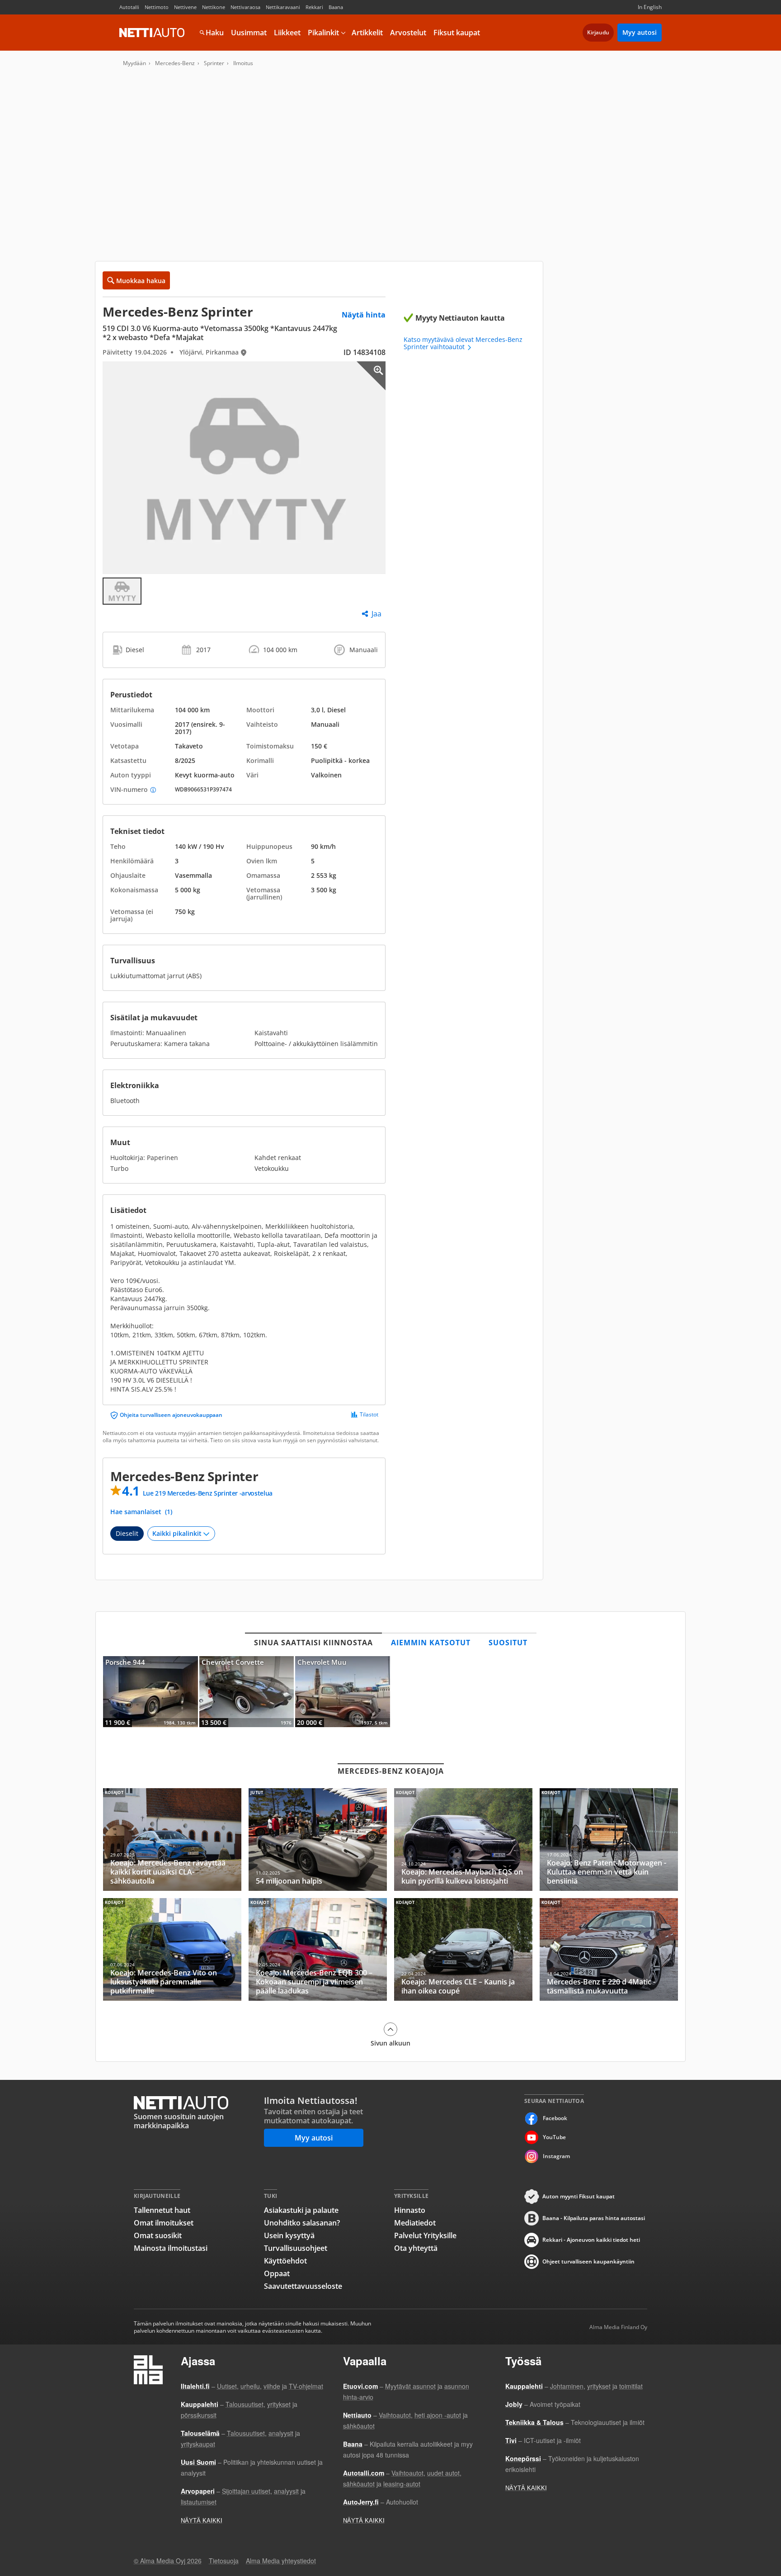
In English (650, 7)
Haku (215, 33)
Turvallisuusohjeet (296, 2248)
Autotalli (129, 7)
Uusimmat (249, 33)
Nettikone (214, 7)
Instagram (556, 2156)
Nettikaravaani (283, 7)
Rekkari (314, 7)
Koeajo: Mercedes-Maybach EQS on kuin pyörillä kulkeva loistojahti (463, 1840)
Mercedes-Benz (175, 63)
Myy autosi (640, 32)
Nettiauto (152, 33)
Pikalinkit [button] (323, 33)
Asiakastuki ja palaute (301, 2210)
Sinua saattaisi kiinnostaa (313, 1643)
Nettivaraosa (245, 7)
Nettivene (185, 7)
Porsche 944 (151, 1692)
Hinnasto (410, 2210)
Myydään (134, 63)
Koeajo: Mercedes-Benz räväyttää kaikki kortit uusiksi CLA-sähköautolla (172, 1840)
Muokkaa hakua (141, 281)
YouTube (554, 2137)
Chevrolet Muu (343, 1692)
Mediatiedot (415, 2223)
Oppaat (277, 2273)
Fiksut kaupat (457, 33)
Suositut (508, 1643)
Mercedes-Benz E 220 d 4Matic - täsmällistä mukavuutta (609, 1949)
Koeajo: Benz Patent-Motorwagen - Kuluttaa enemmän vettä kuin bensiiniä (609, 1840)
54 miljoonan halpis (318, 1840)
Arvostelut (408, 33)
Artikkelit (367, 33)
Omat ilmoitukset (164, 2223)
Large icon (371, 376)
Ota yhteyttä (416, 2248)
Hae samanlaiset (141, 1512)
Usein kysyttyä (289, 2235)
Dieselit (127, 1533)
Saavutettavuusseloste (303, 2286)
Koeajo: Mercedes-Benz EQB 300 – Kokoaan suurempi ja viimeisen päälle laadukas (318, 1949)
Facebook (555, 2118)
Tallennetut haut (162, 2210)
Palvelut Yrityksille (425, 2235)
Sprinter (214, 63)
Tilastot (369, 1415)
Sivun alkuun (390, 2043)
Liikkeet (287, 33)
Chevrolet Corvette (247, 1692)
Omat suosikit (158, 2235)
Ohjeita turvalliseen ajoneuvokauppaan (171, 1415)
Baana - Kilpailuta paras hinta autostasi (594, 2218)
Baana (336, 7)
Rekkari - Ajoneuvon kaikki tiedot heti (591, 2240)
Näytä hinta (364, 315)
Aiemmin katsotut (431, 1643)
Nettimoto (157, 7)
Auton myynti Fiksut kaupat (579, 2196)
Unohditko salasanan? (302, 2223)
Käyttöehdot (285, 2261)
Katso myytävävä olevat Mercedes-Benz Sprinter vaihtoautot (463, 343)
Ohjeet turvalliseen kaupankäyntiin (588, 2261)
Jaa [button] (376, 614)
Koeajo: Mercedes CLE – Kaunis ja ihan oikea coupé (463, 1949)
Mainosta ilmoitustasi (171, 2248)
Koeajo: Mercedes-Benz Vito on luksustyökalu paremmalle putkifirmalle (172, 1949)
